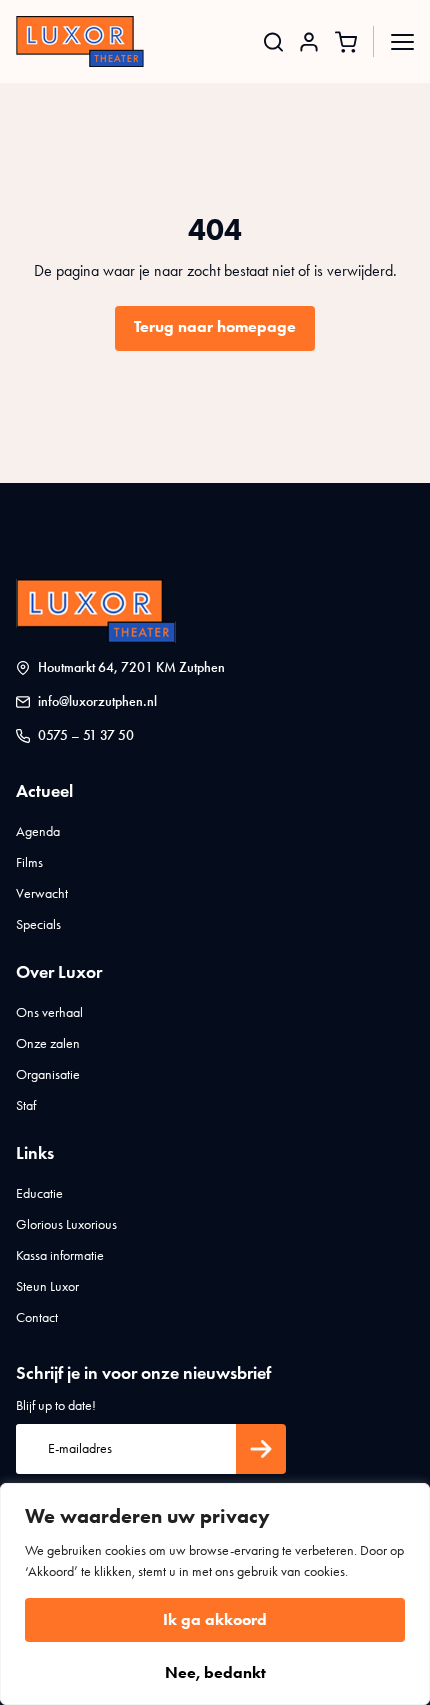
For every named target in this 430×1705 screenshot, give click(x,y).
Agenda (38, 831)
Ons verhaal (49, 1012)
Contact (37, 1317)
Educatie (39, 1193)
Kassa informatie (60, 1255)
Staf (26, 1105)
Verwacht (42, 893)
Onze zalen (48, 1043)
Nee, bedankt (215, 1672)
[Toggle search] (273, 41)
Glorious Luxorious (66, 1224)
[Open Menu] (402, 41)
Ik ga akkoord (215, 1619)
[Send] (261, 1449)
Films (29, 862)
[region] (215, 1594)
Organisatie (48, 1074)
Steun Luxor (47, 1286)
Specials (38, 924)
